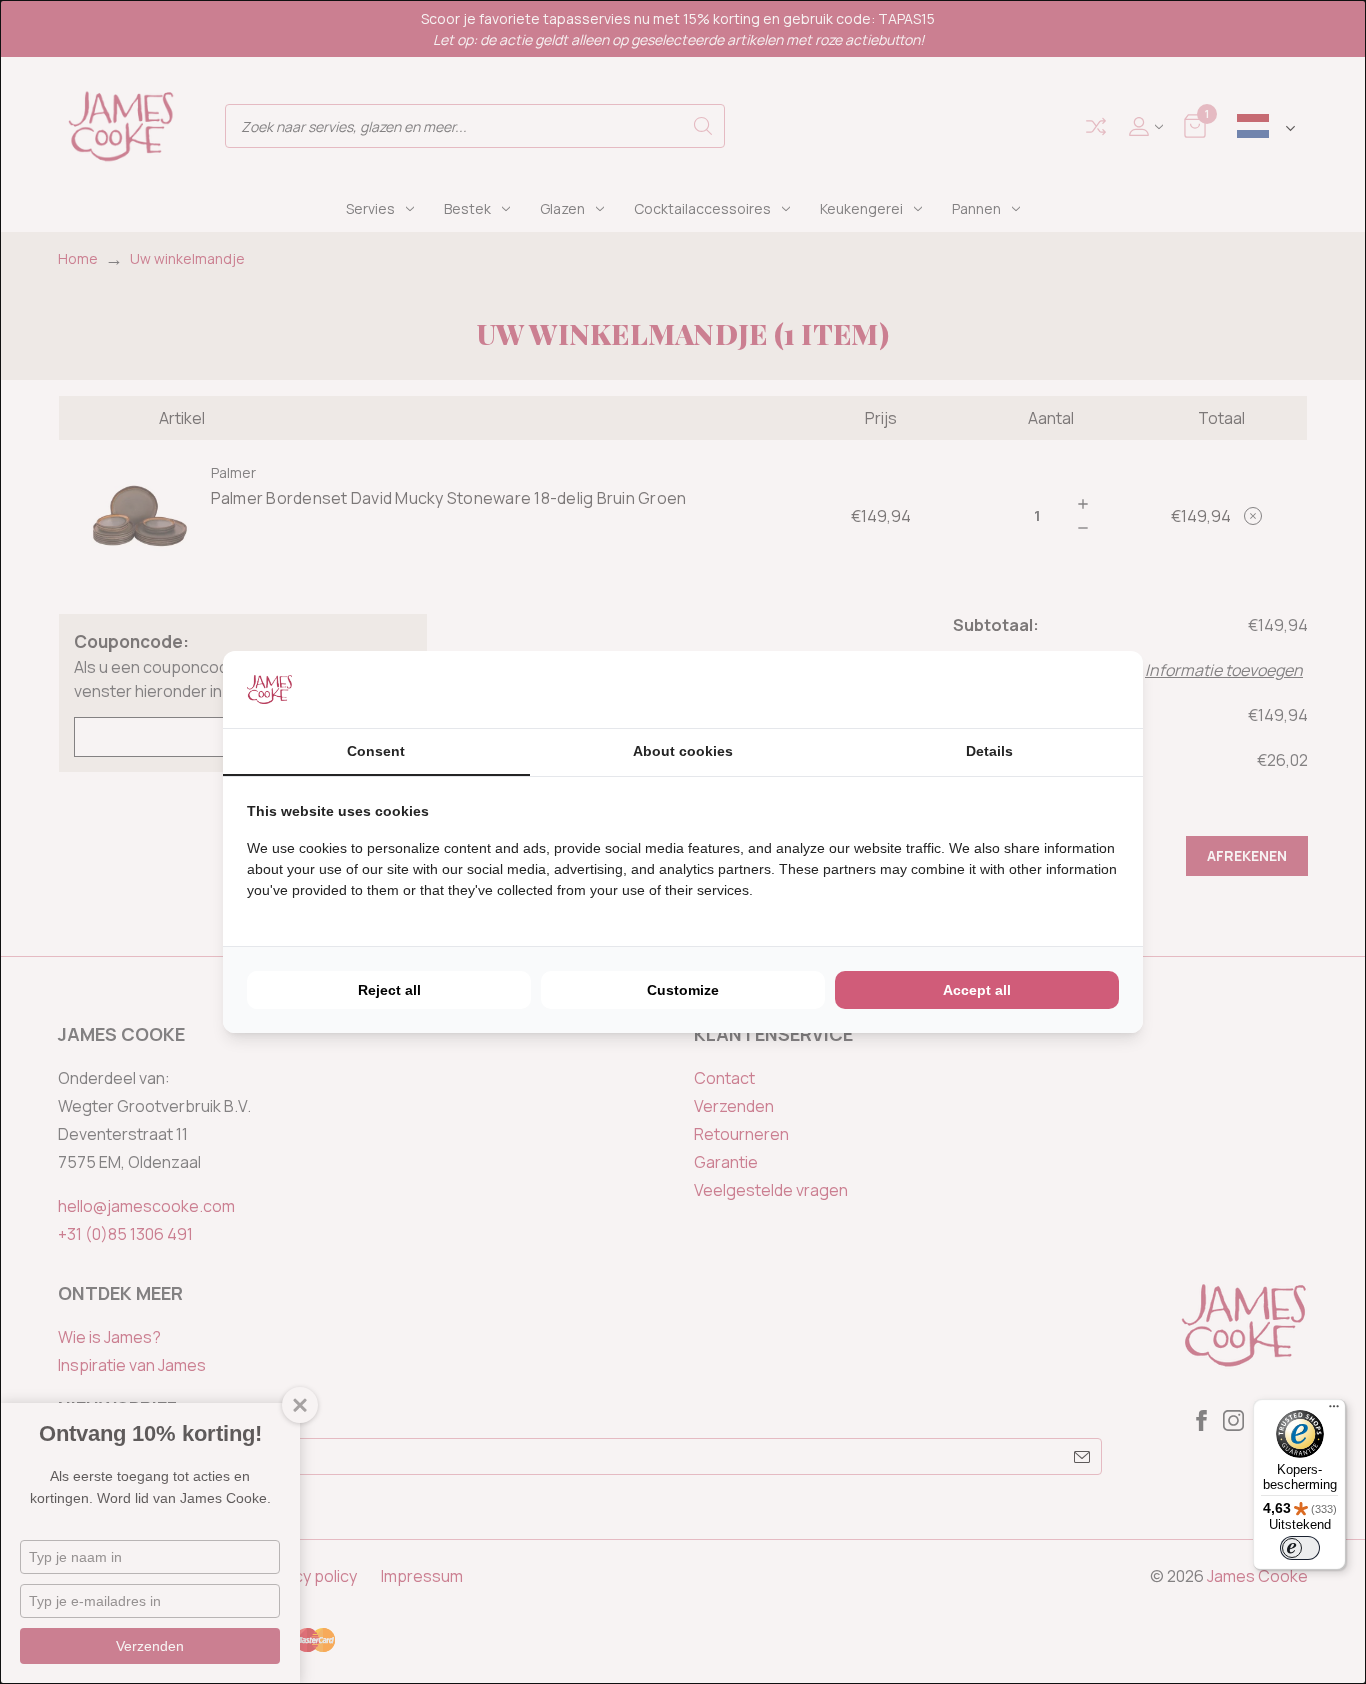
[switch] (1300, 1548)
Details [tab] (989, 751)
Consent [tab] (376, 751)
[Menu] (1334, 1411)
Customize (683, 990)
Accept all (977, 990)
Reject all (389, 990)
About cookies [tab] (683, 751)
